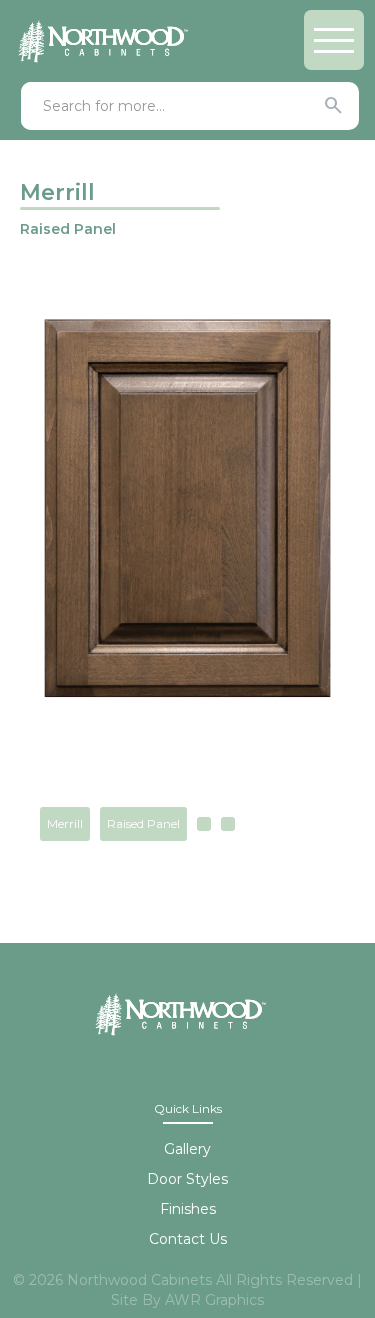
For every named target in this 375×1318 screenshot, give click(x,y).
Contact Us (188, 1239)
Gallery (187, 1149)
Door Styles (187, 1179)
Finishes (188, 1209)
